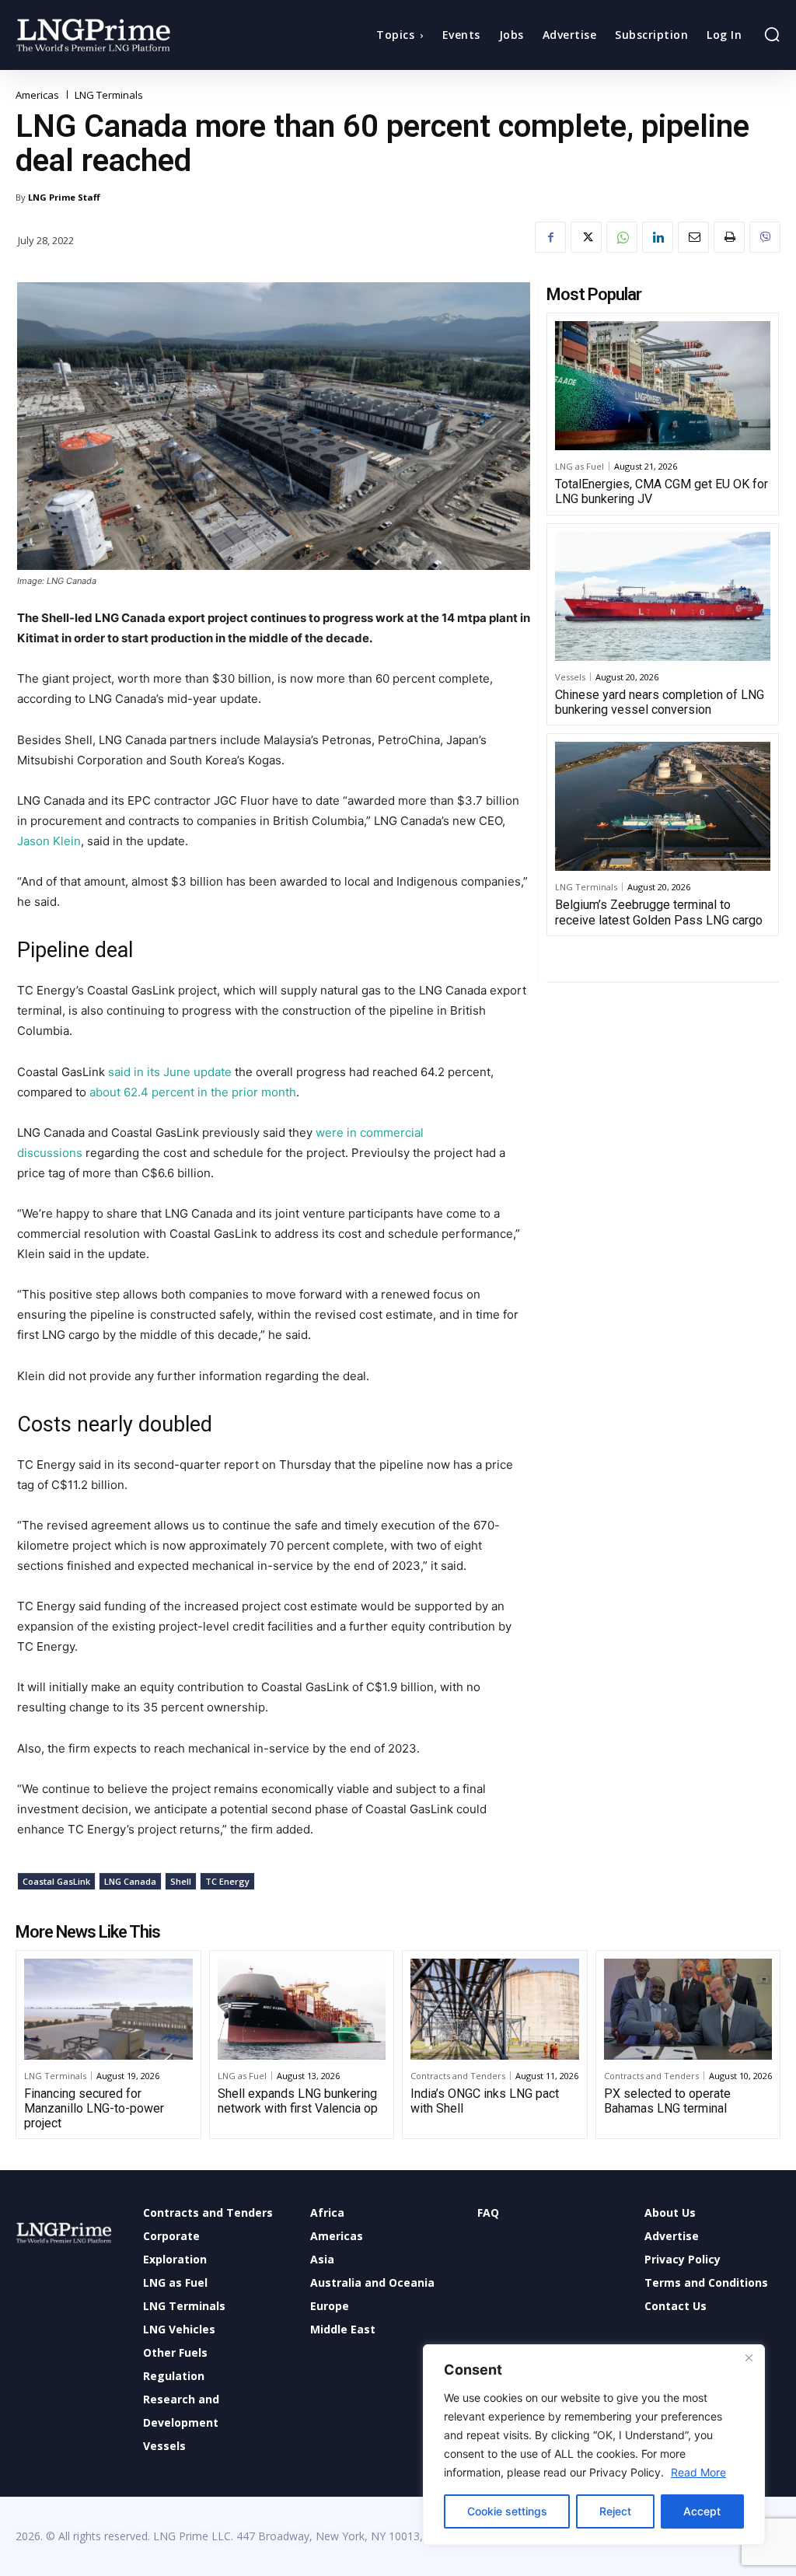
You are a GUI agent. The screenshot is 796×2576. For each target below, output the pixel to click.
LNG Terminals (109, 95)
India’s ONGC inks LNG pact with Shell (485, 2101)
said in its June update (168, 1072)
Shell (181, 1881)
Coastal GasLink (56, 1881)
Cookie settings (507, 2511)
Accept (702, 2511)
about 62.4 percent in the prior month (193, 1092)
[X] (586, 237)
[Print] (729, 237)
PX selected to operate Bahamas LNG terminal (667, 2101)
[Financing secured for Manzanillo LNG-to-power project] (108, 2009)
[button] (772, 34)
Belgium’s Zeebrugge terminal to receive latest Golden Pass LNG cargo (659, 912)
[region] (594, 2445)
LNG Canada (130, 1881)
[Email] (693, 237)
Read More (698, 2472)
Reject (615, 2511)
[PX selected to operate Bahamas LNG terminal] (688, 2009)
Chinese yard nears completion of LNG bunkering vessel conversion (660, 702)
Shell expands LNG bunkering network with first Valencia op (298, 2101)
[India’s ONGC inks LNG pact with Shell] (495, 2009)
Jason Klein (49, 841)
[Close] (749, 2358)
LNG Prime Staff (64, 197)
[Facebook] (550, 237)
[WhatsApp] (622, 237)
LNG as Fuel (580, 466)
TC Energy (227, 1881)
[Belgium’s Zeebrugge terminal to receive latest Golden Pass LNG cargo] (663, 806)
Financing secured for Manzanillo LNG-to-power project (94, 2108)
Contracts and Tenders (458, 2076)
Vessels (570, 677)
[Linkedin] (658, 237)
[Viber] (765, 237)
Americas (37, 95)
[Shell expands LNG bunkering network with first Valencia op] (302, 2009)
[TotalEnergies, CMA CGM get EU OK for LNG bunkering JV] (663, 386)
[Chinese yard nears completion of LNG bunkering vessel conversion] (663, 596)
